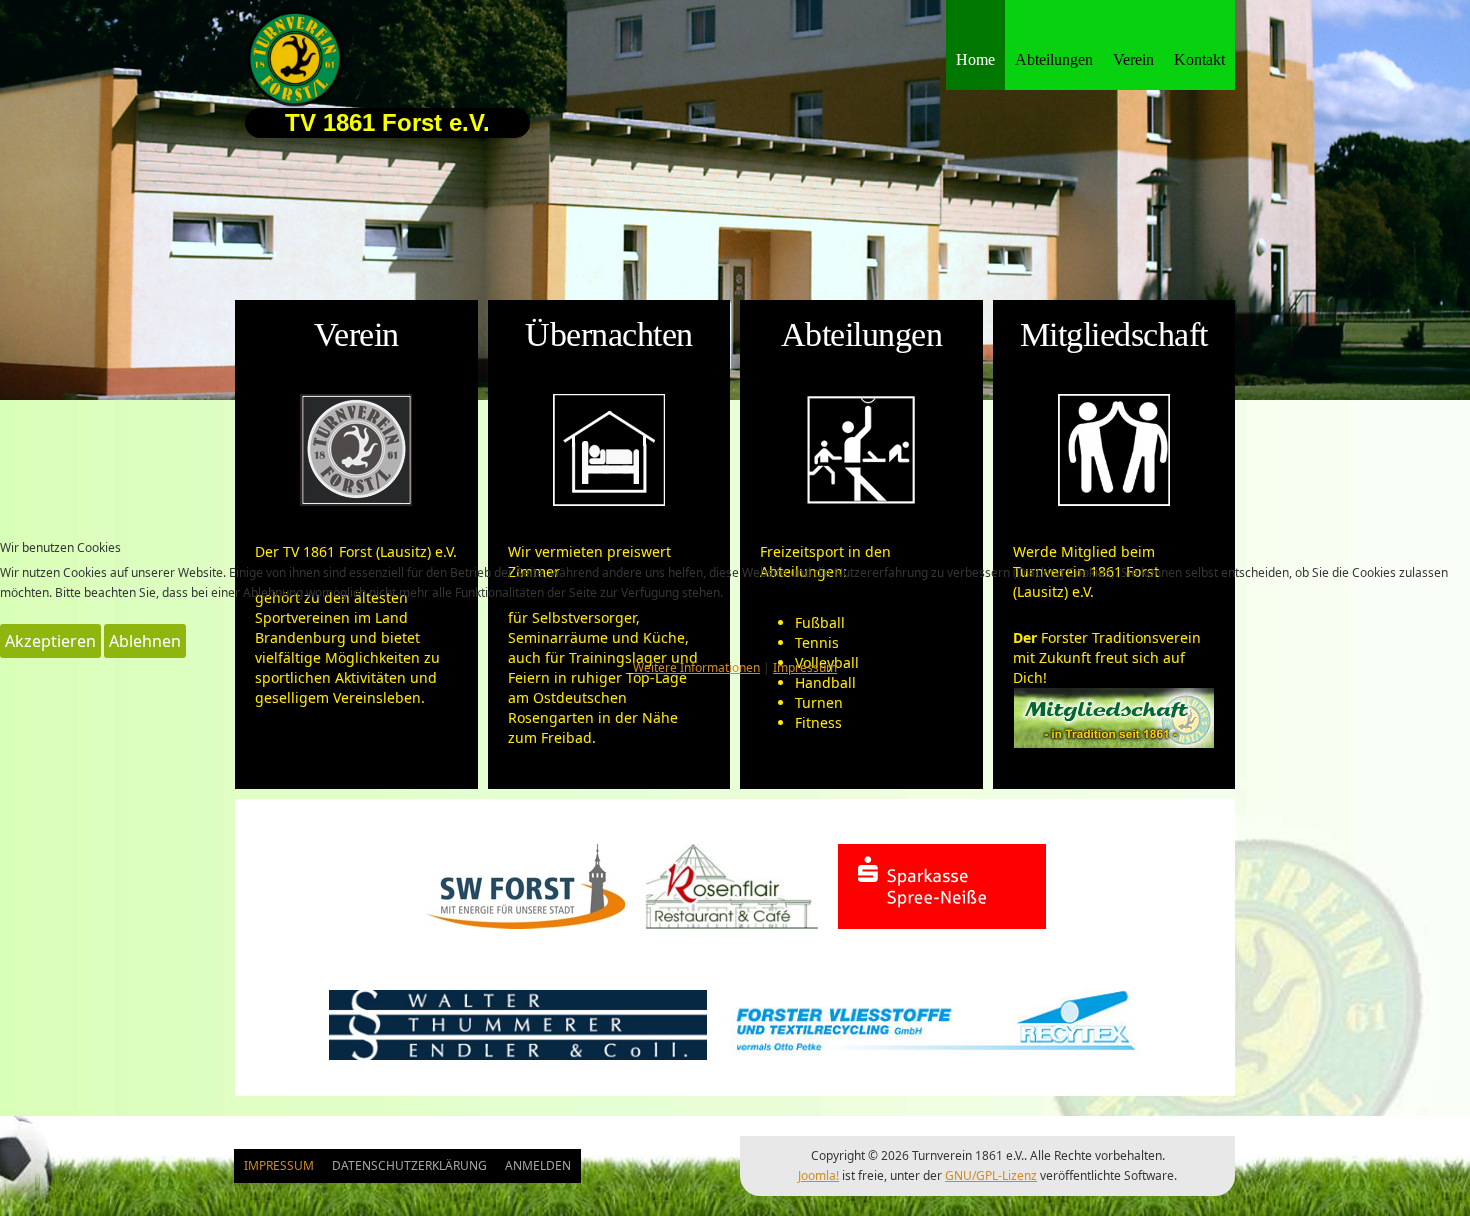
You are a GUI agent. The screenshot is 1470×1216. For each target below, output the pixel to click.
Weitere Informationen (696, 667)
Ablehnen (145, 641)
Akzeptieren (50, 641)
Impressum (805, 667)
